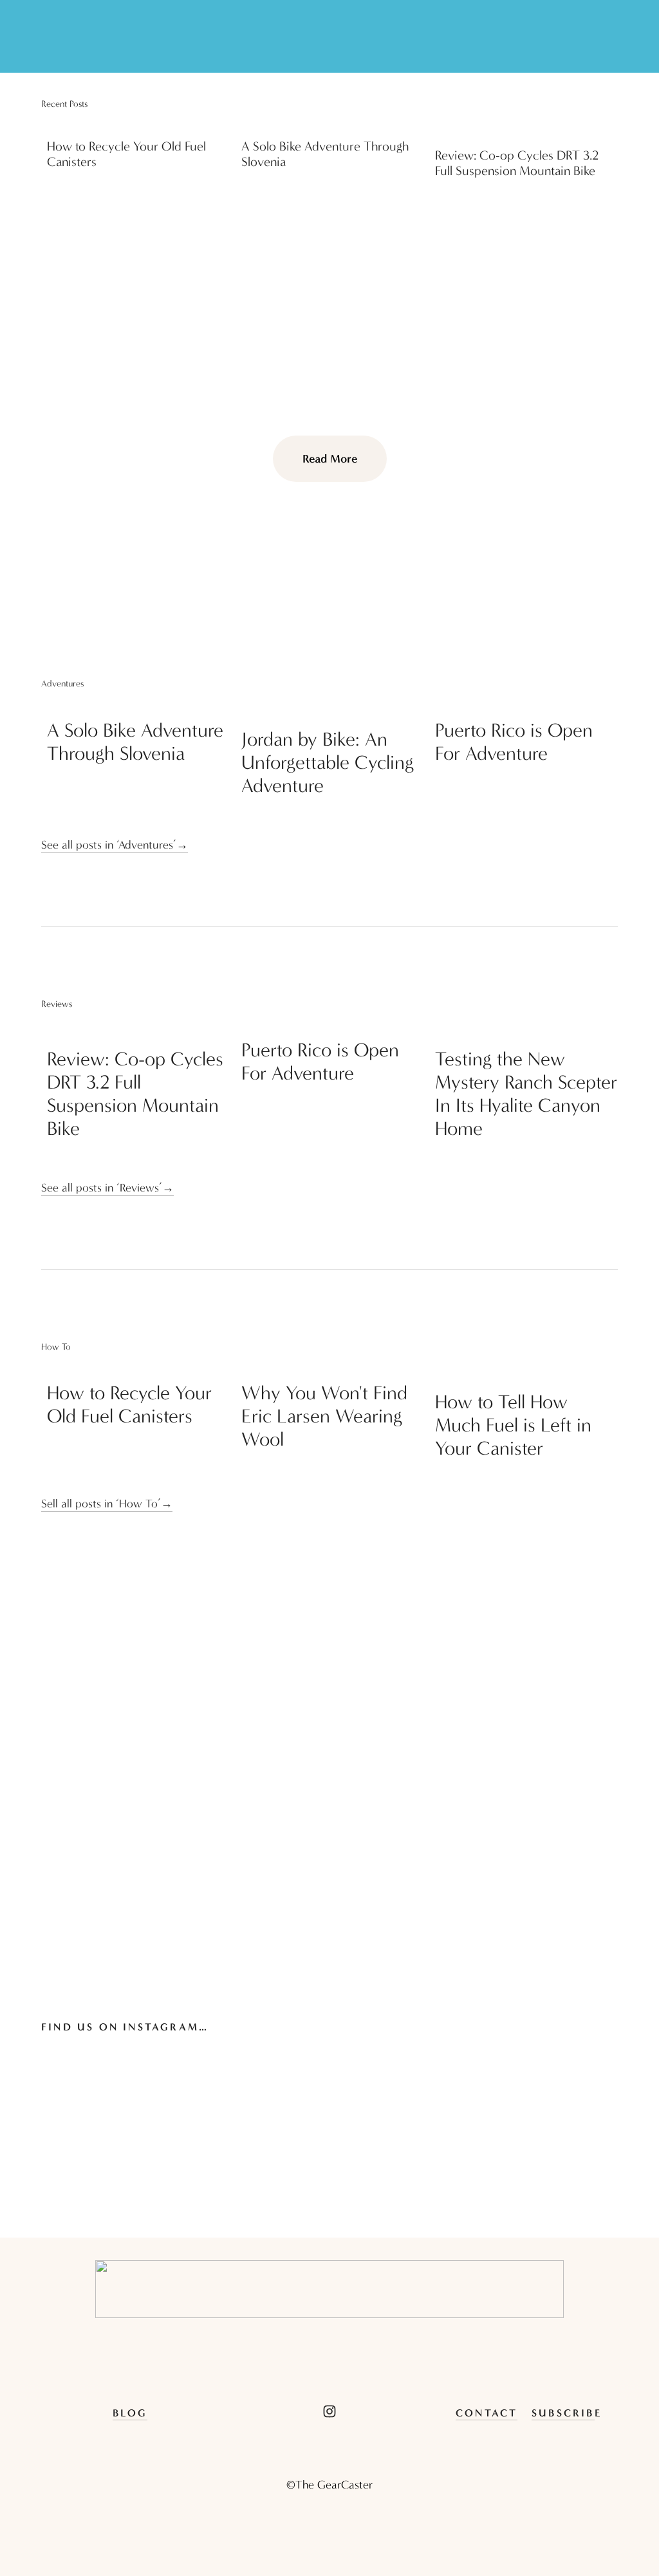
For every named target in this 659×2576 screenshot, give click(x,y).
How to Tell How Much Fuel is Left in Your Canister (513, 1425)
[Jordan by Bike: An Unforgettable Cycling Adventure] (333, 709)
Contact (487, 2413)
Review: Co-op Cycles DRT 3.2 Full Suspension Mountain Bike (517, 163)
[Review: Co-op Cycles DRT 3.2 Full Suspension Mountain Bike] (526, 129)
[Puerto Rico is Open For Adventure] (526, 704)
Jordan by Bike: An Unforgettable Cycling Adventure (328, 763)
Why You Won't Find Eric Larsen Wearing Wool (324, 1416)
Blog (130, 2413)
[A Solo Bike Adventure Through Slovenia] (333, 124)
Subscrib (563, 2413)
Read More (330, 459)
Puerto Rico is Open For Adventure (514, 742)
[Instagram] (329, 2411)
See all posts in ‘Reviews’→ (107, 1188)
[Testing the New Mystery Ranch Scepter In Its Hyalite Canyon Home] (526, 1029)
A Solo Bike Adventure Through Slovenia (135, 742)
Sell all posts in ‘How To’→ (107, 1504)
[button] (596, 104)
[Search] (47, 37)
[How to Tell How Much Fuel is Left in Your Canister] (526, 1372)
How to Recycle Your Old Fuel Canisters (129, 1405)
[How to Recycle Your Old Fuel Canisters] (138, 124)
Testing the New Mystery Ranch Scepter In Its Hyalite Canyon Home (526, 1094)
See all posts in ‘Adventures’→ (115, 845)
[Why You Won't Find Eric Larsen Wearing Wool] (333, 1367)
